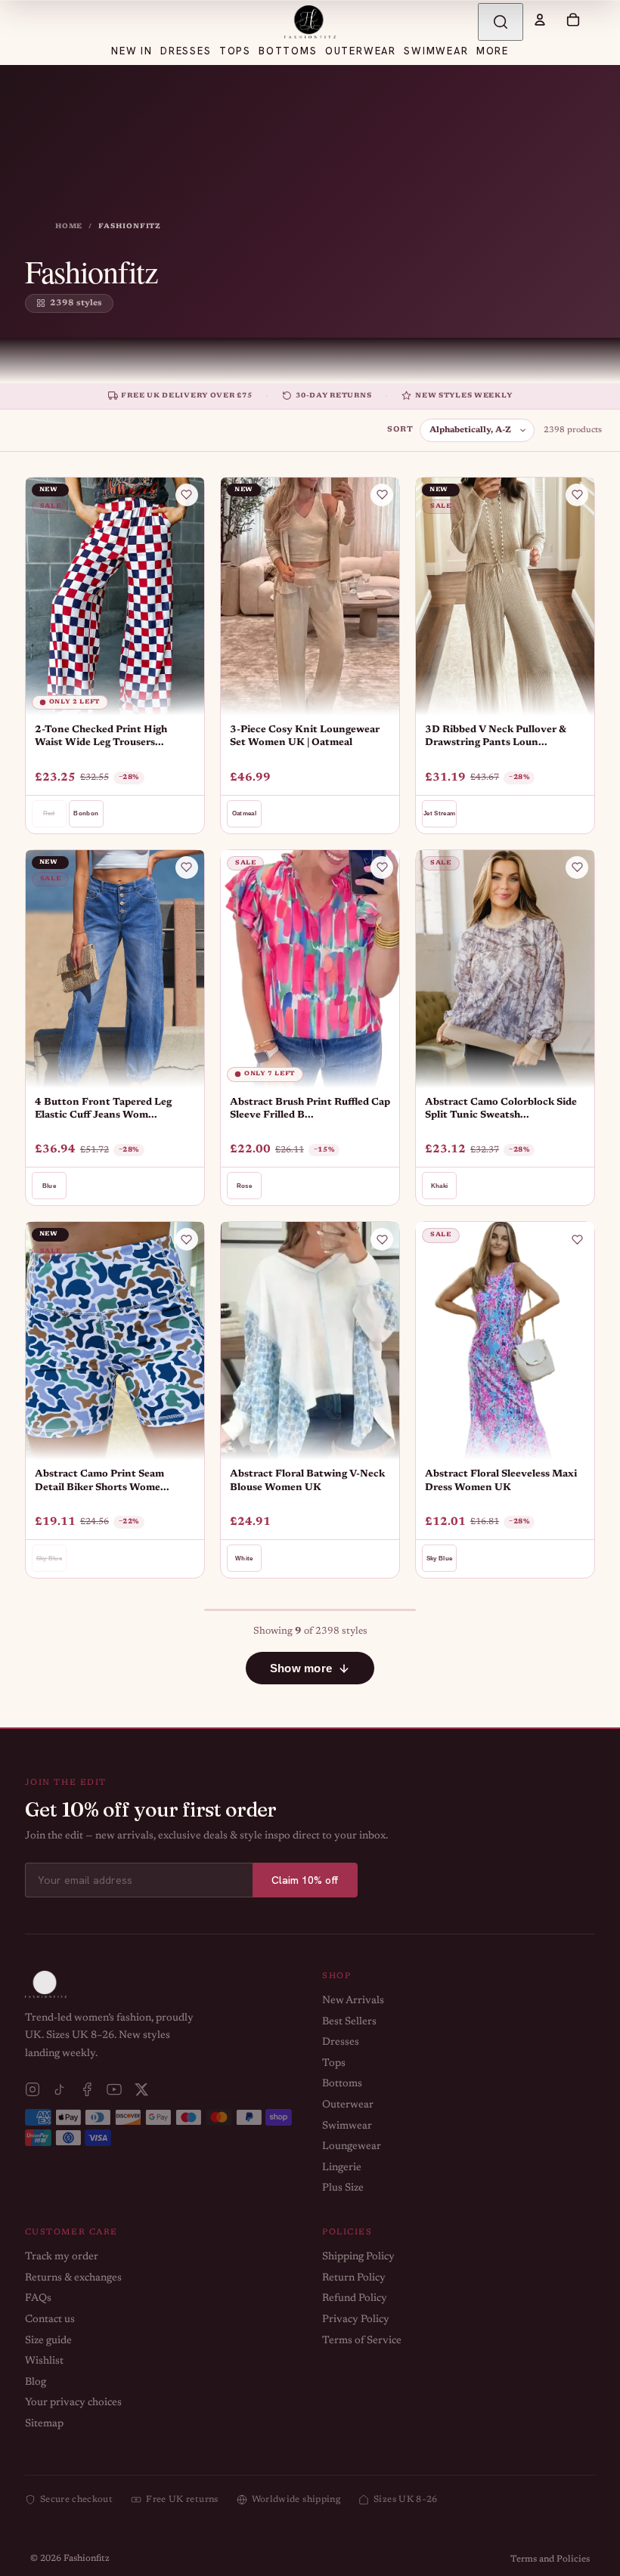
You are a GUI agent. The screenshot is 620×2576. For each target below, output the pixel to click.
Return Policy (354, 2278)
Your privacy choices (73, 2403)
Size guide (48, 2341)
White (244, 1559)
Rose (244, 1186)
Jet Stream (439, 813)
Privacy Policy (356, 2320)
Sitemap (44, 2424)
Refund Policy (355, 2299)
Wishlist (44, 2361)
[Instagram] (33, 2089)
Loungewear (352, 2147)
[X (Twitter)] (141, 2089)
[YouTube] (114, 2089)
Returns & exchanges (73, 2278)
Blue (49, 1186)
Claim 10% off (305, 1880)
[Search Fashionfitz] (501, 22)
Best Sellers (349, 2022)
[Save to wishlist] (187, 495)
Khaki (440, 1186)
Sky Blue (50, 1559)
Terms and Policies (550, 2559)
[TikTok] (60, 2089)
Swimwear (347, 2126)
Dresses (341, 2043)
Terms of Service (362, 2341)
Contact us (50, 2320)
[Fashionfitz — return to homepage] (310, 22)
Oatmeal (244, 813)
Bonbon (86, 813)
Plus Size (343, 2188)
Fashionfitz (87, 2559)
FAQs (38, 2299)
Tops (334, 2064)
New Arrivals (353, 2001)
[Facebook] (87, 2089)
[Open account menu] (540, 20)
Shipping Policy (358, 2257)
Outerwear (348, 2105)
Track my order (62, 2257)
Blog (36, 2383)
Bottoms (342, 2084)
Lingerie (342, 2168)
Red (49, 813)
